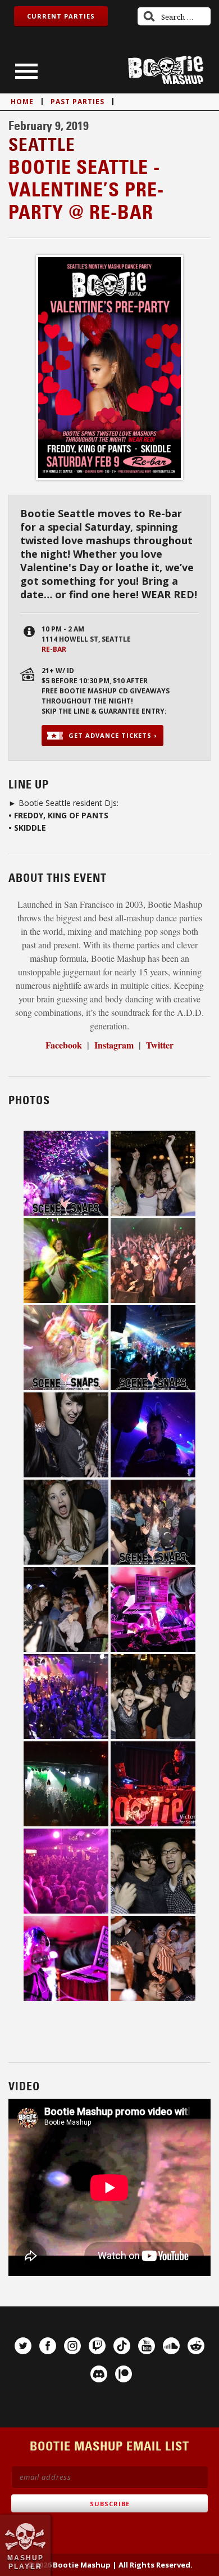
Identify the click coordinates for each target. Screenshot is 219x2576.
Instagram (72, 2346)
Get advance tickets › (113, 735)
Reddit (196, 2346)
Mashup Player (26, 2562)
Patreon (124, 2374)
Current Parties (61, 16)
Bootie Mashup (166, 70)
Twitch (97, 2346)
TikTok (122, 2346)
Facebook (48, 2346)
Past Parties (77, 102)
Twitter (160, 1045)
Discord (99, 2374)
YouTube (147, 2346)
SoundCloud (171, 2346)
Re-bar (54, 649)
